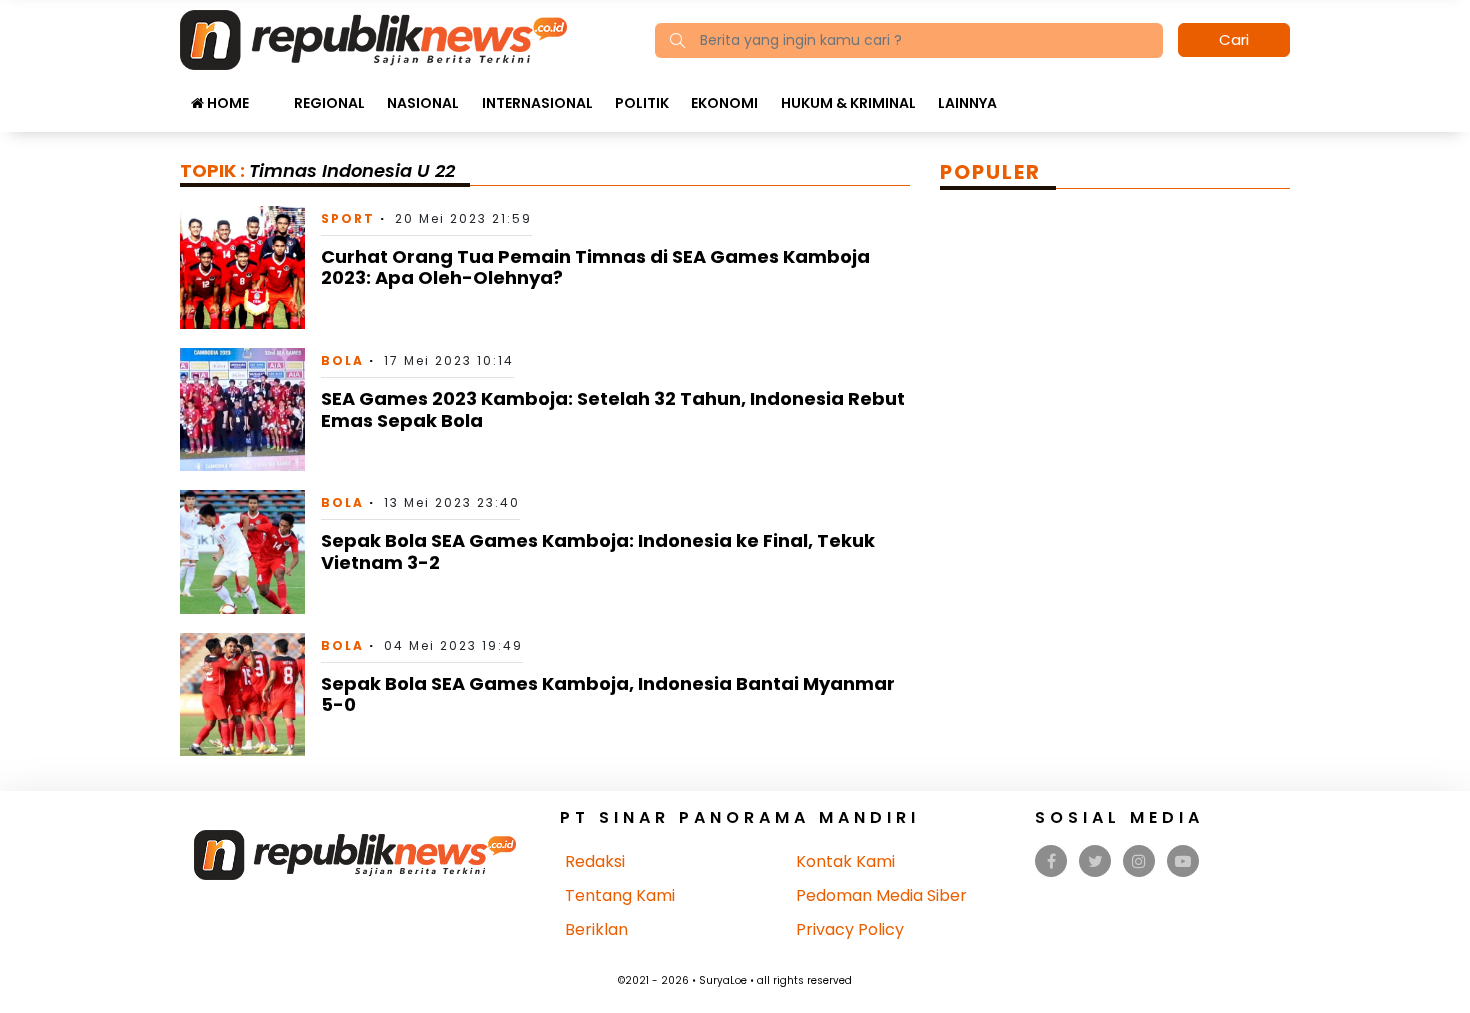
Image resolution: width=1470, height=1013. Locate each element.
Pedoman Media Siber (881, 895)
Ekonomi (724, 103)
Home (226, 103)
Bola (342, 360)
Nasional (423, 103)
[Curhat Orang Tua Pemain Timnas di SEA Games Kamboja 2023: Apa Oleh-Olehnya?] (242, 266)
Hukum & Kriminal (848, 103)
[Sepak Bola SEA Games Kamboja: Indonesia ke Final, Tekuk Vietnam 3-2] (242, 550)
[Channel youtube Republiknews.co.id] (1183, 861)
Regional (329, 103)
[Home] (373, 38)
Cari (1234, 39)
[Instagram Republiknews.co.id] (1139, 861)
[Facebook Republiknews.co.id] (1051, 861)
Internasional (537, 103)
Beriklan (596, 929)
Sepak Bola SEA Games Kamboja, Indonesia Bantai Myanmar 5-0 (608, 694)
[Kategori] (271, 93)
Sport (348, 218)
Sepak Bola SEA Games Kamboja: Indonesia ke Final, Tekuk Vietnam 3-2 (598, 551)
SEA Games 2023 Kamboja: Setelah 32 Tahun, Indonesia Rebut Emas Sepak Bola (613, 409)
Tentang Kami (620, 895)
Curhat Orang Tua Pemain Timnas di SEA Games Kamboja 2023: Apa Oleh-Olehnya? (595, 267)
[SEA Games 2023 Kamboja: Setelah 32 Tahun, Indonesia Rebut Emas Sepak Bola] (242, 408)
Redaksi (595, 861)
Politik (642, 103)
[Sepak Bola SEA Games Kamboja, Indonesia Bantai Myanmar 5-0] (242, 693)
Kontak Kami (845, 861)
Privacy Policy (850, 929)
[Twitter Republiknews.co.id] (1095, 861)
